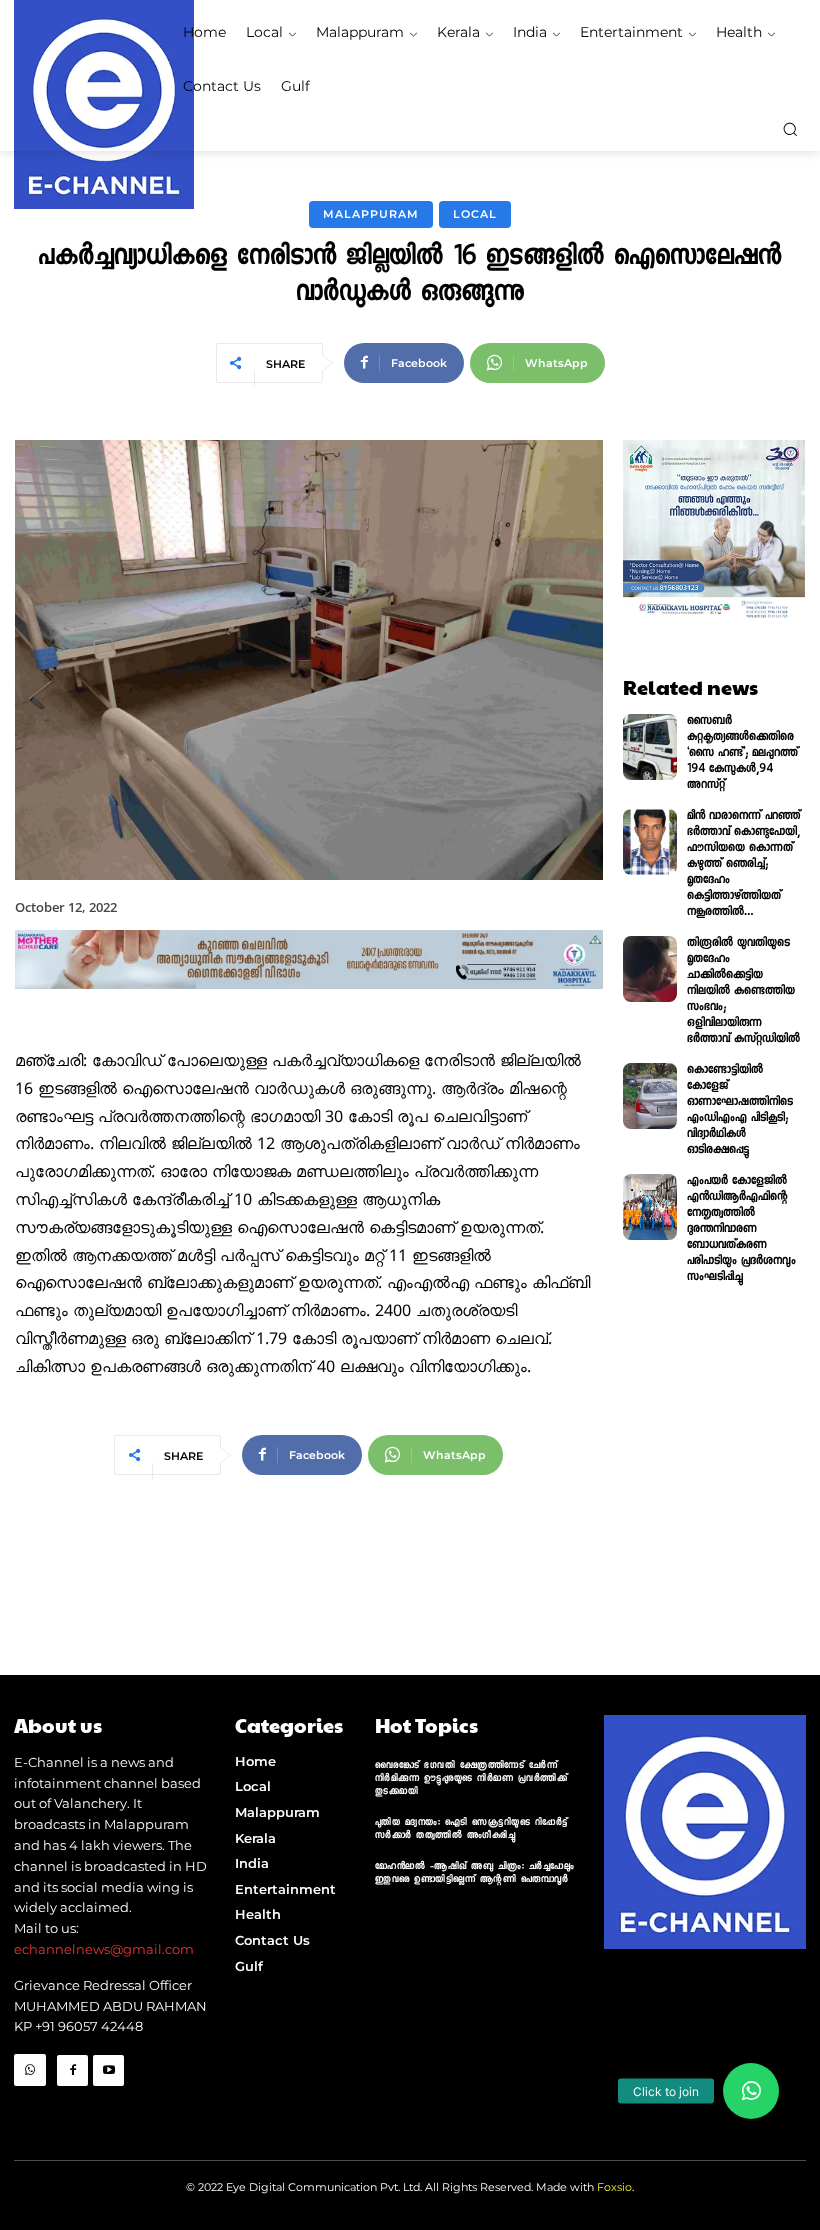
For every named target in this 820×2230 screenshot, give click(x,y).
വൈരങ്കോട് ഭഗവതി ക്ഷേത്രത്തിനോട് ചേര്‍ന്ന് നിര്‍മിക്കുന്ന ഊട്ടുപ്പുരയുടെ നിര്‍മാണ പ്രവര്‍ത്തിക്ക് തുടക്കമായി (471, 1779)
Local (475, 214)
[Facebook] (72, 2070)
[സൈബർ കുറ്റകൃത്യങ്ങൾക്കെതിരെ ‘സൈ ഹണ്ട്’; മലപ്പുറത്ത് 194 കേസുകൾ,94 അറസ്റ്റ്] (650, 747)
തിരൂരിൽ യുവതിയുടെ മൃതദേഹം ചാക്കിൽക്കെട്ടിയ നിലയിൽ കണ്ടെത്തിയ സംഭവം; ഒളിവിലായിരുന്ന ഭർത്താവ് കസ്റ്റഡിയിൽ (743, 992)
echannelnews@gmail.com (104, 1949)
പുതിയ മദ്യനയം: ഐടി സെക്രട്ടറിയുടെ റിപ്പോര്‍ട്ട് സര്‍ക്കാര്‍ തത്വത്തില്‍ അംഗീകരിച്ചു (471, 1830)
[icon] (30, 2102)
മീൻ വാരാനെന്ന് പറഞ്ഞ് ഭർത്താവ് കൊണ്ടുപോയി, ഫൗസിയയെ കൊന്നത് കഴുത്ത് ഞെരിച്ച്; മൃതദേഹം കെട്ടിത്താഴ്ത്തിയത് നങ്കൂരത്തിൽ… (743, 865)
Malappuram (371, 214)
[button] (790, 129)
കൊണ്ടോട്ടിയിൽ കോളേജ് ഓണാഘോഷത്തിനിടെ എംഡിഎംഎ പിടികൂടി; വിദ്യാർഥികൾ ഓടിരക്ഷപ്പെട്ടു (740, 1111)
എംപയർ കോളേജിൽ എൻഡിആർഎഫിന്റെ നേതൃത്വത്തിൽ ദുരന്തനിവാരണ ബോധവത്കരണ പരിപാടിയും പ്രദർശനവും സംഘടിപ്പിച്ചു (741, 1230)
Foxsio (614, 2187)
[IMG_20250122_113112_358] (309, 1006)
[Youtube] (108, 2070)
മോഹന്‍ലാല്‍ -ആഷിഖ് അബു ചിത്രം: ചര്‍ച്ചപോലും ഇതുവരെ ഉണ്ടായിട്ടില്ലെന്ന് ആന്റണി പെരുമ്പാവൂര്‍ (475, 1874)
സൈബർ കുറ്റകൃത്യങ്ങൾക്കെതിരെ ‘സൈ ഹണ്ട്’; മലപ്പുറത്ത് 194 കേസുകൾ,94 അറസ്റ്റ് (742, 754)
